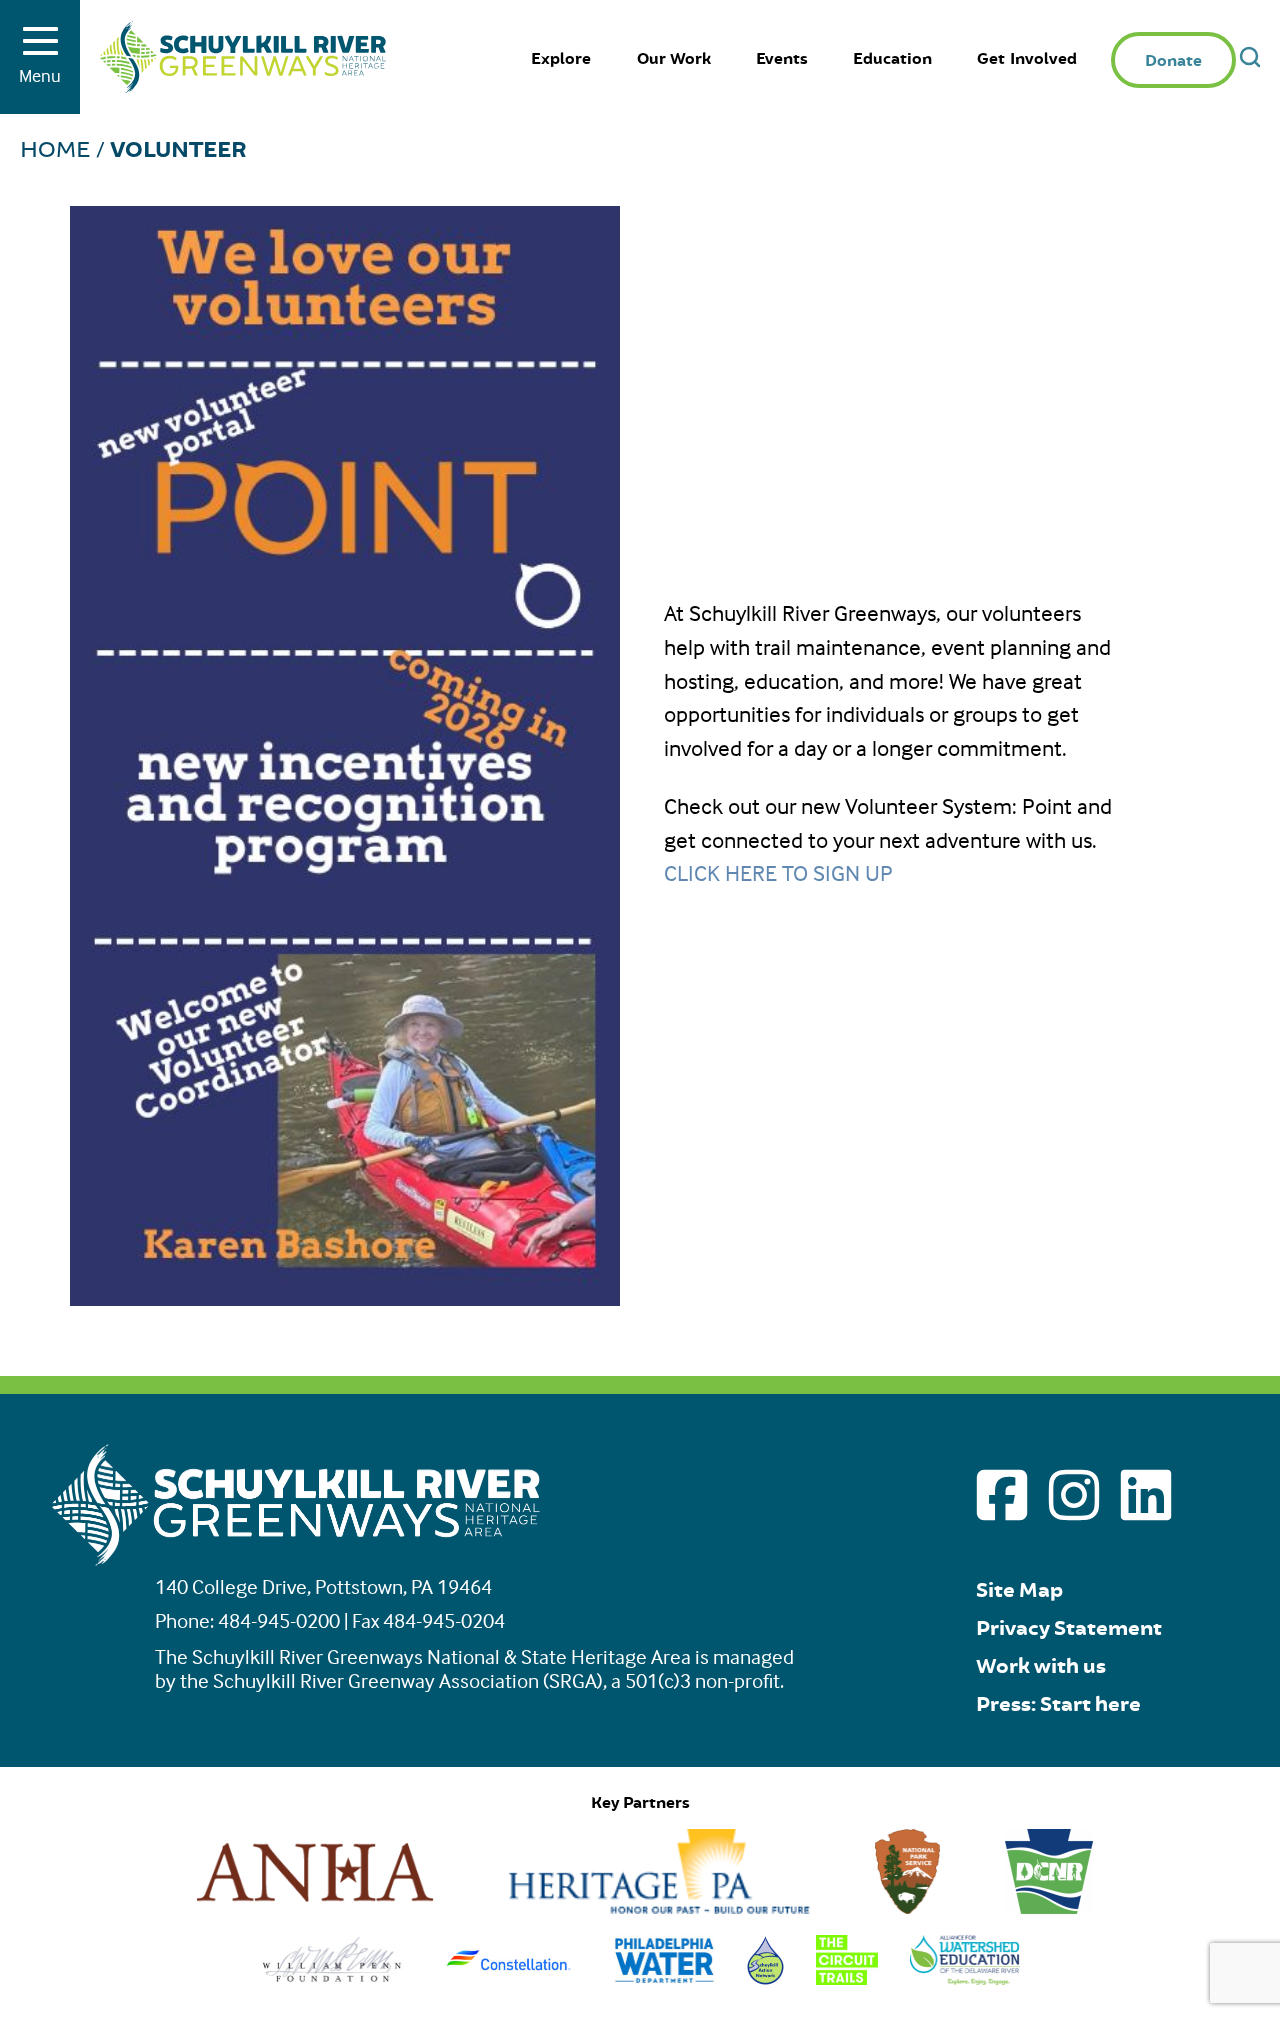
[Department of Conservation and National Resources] (1049, 1906)
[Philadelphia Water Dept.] (664, 1977)
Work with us (1041, 1666)
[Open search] (1250, 57)
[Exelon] (508, 1977)
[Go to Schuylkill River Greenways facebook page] (1002, 1495)
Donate (1173, 61)
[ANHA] (315, 1906)
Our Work (674, 59)
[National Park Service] (908, 1906)
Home (55, 150)
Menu (40, 75)
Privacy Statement (1069, 1628)
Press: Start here (1058, 1704)
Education (892, 59)
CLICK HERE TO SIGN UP (778, 873)
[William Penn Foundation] (332, 1977)
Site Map (1019, 1590)
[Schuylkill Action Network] (765, 1977)
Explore (561, 59)
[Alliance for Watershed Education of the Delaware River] (965, 1977)
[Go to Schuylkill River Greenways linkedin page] (1146, 1495)
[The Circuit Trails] (847, 1977)
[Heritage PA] (659, 1906)
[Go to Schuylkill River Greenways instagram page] (1074, 1495)
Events (782, 59)
